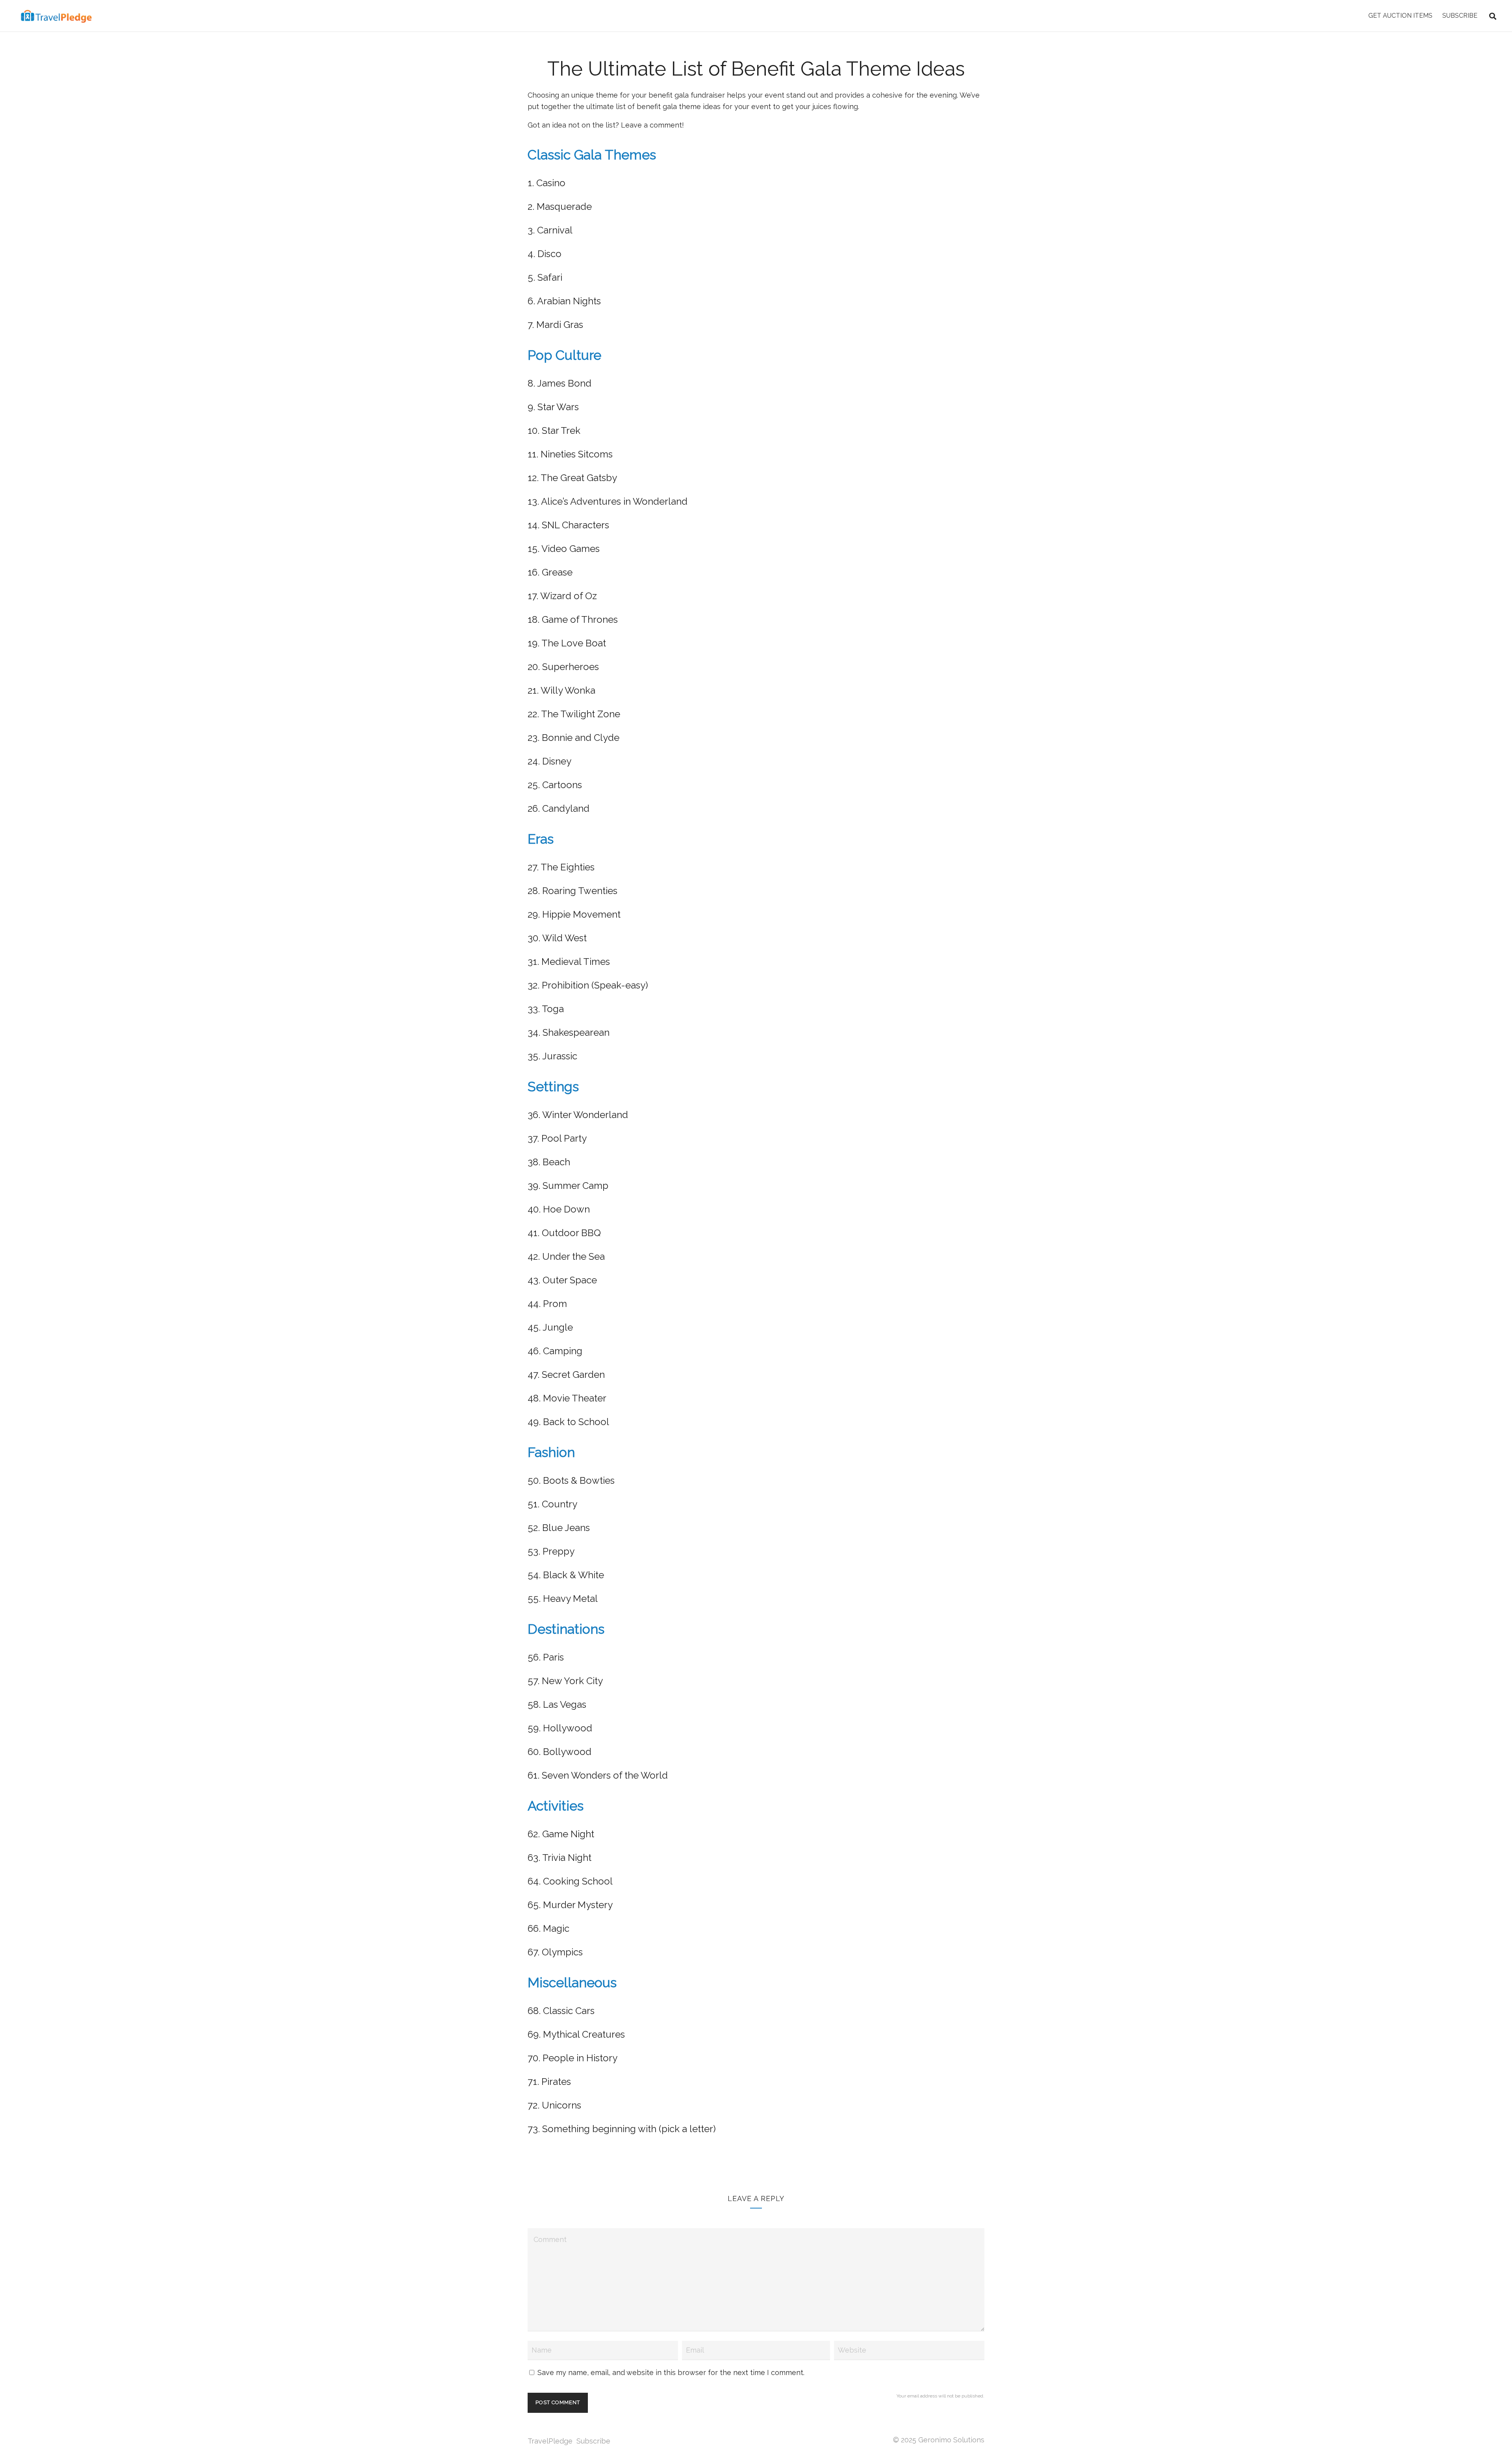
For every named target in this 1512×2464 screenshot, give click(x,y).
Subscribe (593, 2441)
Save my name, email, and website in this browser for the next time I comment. (671, 2372)
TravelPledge (550, 2441)
